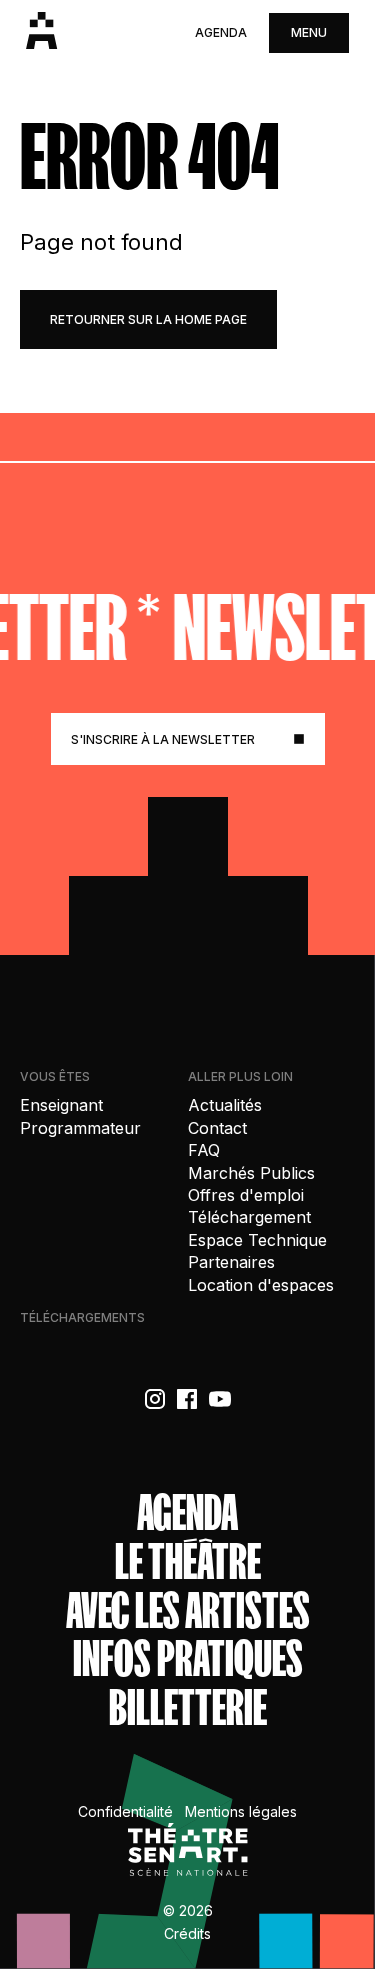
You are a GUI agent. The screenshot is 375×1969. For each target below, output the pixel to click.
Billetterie (188, 1708)
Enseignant (61, 1105)
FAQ (204, 1150)
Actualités (225, 1105)
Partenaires (231, 1262)
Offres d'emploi (246, 1195)
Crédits (187, 1933)
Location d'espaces (261, 1285)
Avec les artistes (188, 1611)
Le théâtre (188, 1562)
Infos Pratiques (188, 1659)
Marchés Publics (251, 1173)
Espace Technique (257, 1240)
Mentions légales (241, 1811)
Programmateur (80, 1128)
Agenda (221, 32)
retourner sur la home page (148, 319)
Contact (217, 1128)
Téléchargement (249, 1217)
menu (309, 32)
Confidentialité (125, 1811)
